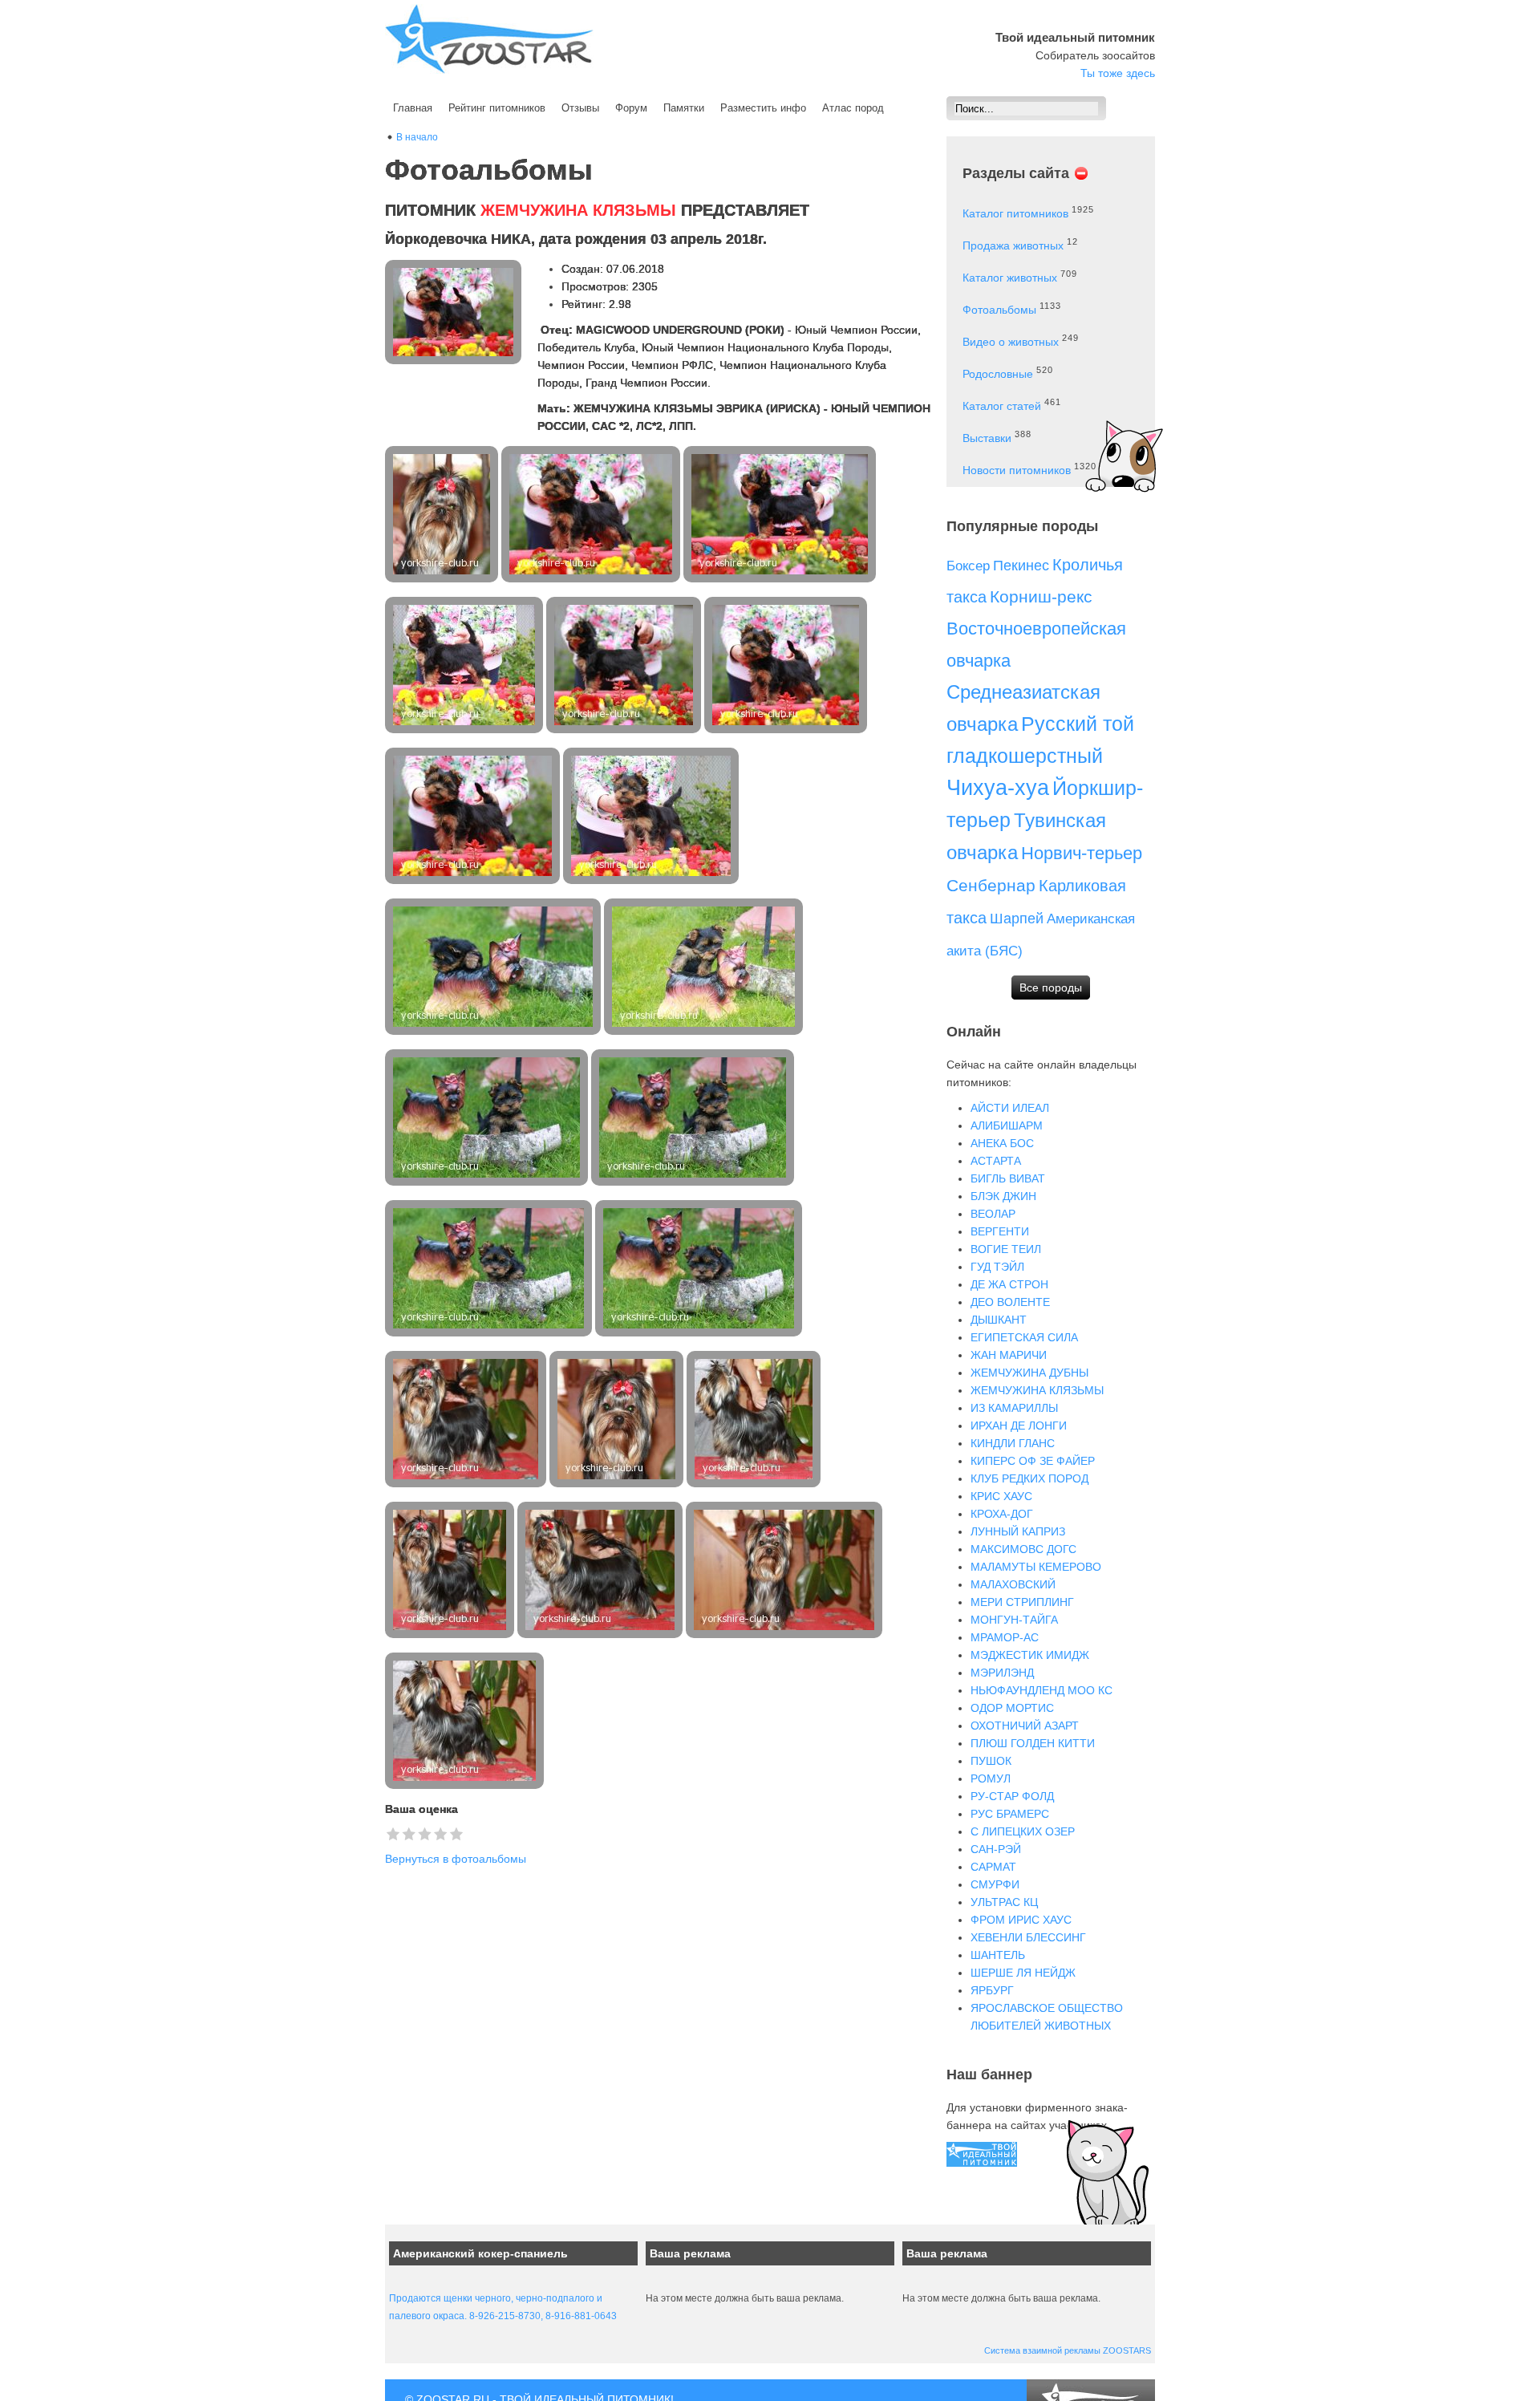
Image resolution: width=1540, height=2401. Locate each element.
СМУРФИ (995, 1884)
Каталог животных (1010, 278)
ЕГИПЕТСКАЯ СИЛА (1024, 1337)
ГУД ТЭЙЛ (997, 1267)
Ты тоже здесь (1118, 73)
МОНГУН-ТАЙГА (1014, 1620)
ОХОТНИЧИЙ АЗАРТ (1025, 1726)
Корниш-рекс (1041, 596)
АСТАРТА (996, 1161)
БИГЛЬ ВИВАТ (1008, 1178)
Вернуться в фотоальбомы (456, 1859)
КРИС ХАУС (1001, 1496)
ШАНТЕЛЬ (998, 1955)
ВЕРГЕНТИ (1000, 1231)
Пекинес (1021, 566)
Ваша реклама (690, 2253)
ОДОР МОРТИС (1012, 1708)
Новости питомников (1017, 470)
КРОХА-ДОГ (1002, 1514)
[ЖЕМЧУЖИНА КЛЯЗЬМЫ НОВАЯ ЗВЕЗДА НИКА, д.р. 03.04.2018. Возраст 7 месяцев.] (443, 514)
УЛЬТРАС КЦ (1004, 1902)
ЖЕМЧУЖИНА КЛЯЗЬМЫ (1037, 1390)
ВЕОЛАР (993, 1214)
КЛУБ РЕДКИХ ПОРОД (1029, 1478)
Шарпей (1017, 919)
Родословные (998, 374)
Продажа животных (1013, 245)
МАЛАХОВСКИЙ (1013, 1584)
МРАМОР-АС (1005, 1637)
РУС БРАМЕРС (1010, 1814)
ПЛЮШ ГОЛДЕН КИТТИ (1033, 1743)
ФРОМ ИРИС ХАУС (1021, 1920)
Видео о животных (1011, 342)
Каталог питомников (1015, 213)
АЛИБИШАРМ (1007, 1125)
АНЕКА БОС (1002, 1143)
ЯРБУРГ (992, 1990)
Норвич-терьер (1082, 853)
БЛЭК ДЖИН (1003, 1196)
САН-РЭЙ (996, 1849)
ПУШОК (991, 1761)
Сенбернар (991, 885)
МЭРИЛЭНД (1002, 1673)
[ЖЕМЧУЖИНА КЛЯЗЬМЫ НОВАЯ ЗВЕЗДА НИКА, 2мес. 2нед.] (592, 514)
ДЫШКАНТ (999, 1320)
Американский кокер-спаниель (480, 2253)
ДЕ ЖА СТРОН (1009, 1284)
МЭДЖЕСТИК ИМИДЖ (1030, 1655)
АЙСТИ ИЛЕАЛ (1010, 1108)
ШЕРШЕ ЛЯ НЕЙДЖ (1023, 1973)
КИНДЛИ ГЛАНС (1013, 1443)
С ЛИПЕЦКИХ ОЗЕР (1023, 1831)
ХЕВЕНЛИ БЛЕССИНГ (1028, 1937)
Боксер (968, 566)
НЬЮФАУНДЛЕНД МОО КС (1042, 1690)
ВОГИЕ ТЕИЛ (1006, 1249)
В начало (417, 137)
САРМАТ (993, 1867)
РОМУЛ (991, 1778)
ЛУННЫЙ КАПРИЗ (1018, 1531)
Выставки (987, 438)
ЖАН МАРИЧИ (1009, 1355)
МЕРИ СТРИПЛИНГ (1022, 1602)
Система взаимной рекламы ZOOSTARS (1068, 2350)
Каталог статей (1002, 406)
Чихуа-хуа (998, 788)
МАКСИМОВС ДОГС (1023, 1549)
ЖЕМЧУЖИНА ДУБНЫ (1029, 1373)
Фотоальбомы (999, 310)
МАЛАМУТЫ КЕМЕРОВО (1036, 1567)
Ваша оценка (421, 1809)
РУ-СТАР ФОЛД (1012, 1796)
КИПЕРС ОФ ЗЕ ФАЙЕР (1033, 1461)
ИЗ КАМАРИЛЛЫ (1014, 1408)
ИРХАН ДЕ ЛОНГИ (1019, 1426)
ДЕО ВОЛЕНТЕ (1010, 1302)
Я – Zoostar (489, 39)
